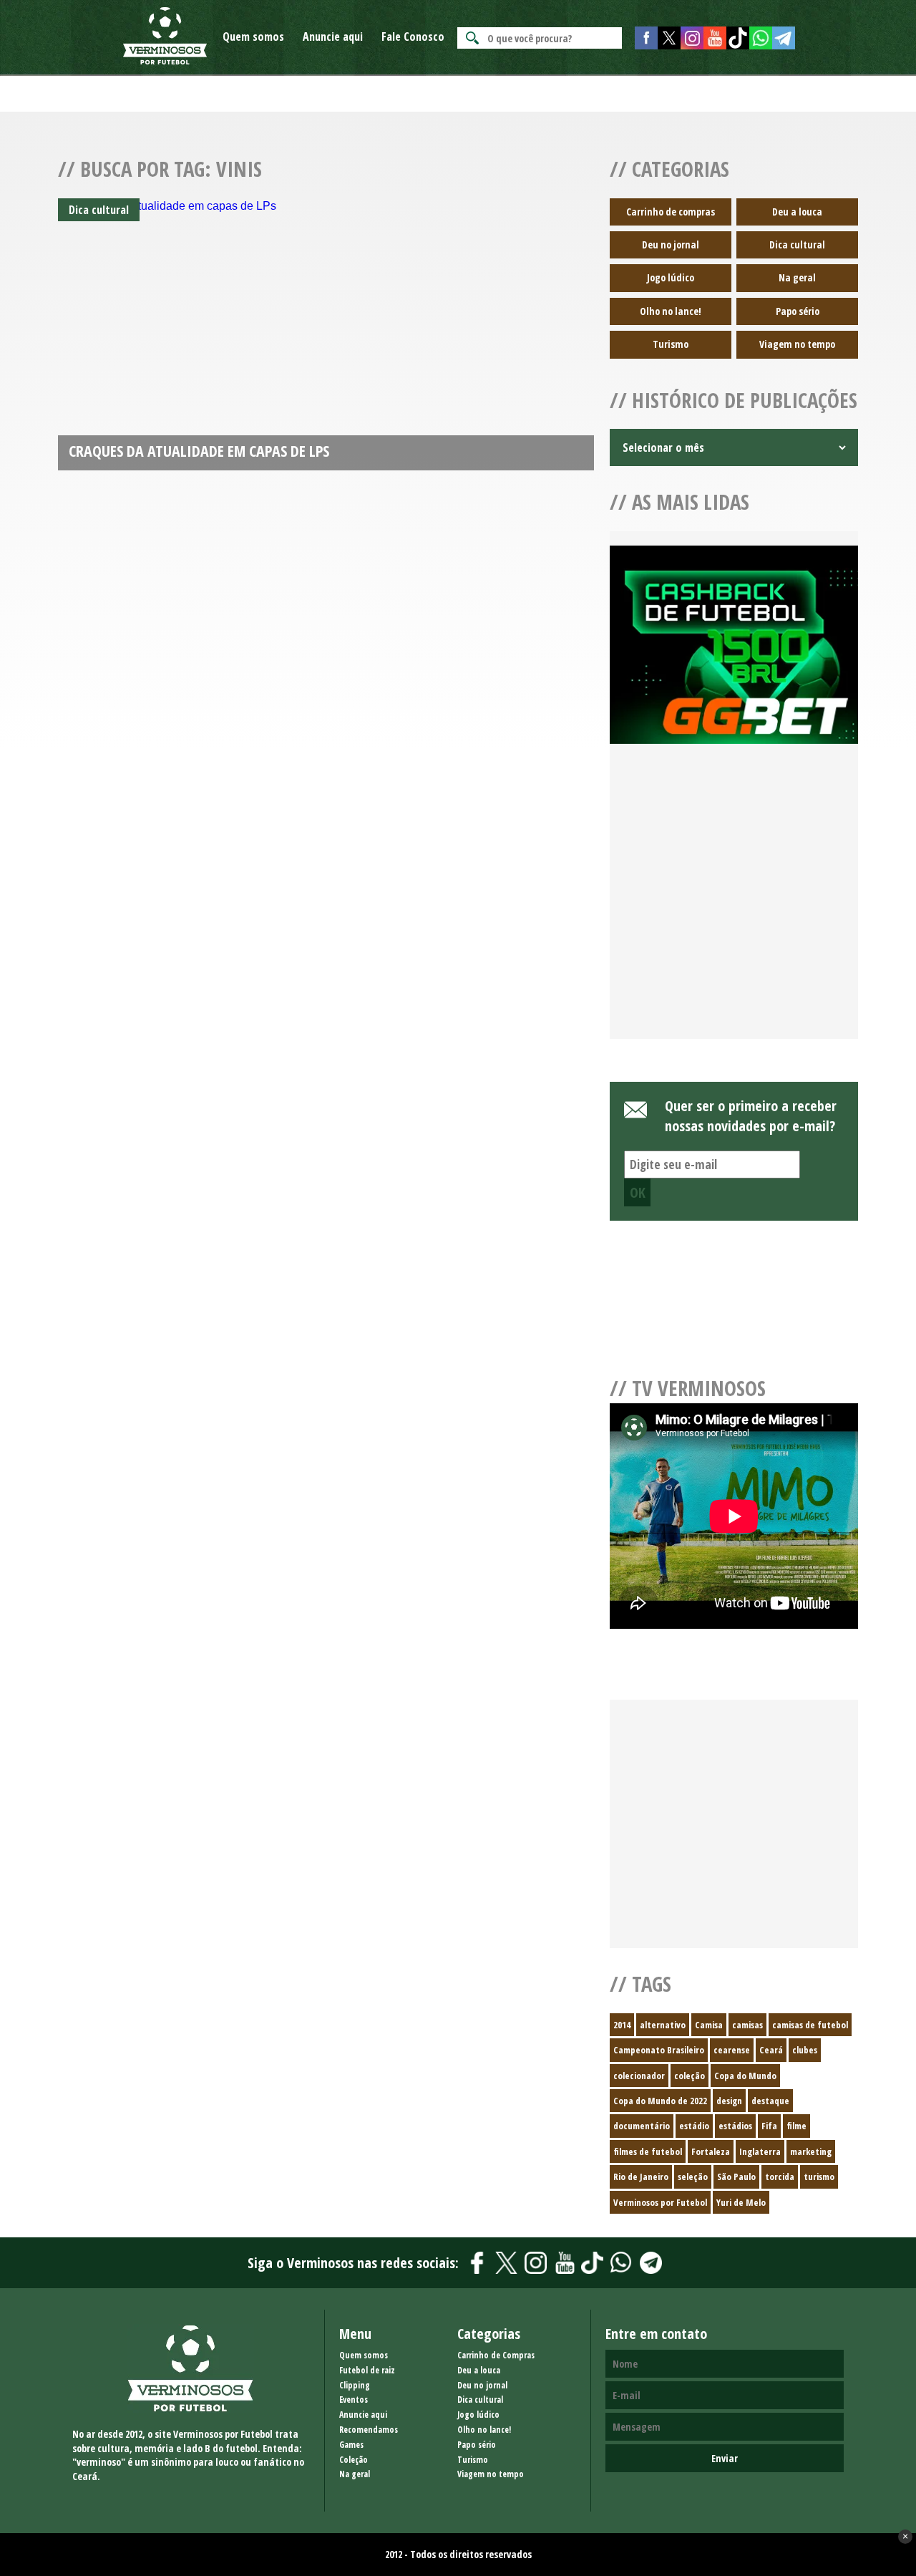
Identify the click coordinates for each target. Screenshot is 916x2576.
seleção (693, 2176)
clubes (805, 2050)
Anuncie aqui (333, 37)
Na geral (797, 277)
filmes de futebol (648, 2151)
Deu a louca (797, 212)
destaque (770, 2101)
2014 (622, 2025)
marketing (811, 2151)
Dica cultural (797, 244)
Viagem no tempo (797, 344)
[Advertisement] (734, 909)
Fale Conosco (413, 37)
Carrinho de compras (671, 212)
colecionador (639, 2076)
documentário (642, 2126)
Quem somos (253, 37)
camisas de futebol (810, 2025)
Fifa (769, 2126)
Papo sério (798, 311)
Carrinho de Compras (496, 2355)
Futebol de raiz (367, 2370)
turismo (819, 2176)
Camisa (709, 2025)
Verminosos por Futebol (660, 2202)
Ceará (771, 2050)
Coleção (354, 2460)
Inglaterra (760, 2151)
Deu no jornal (671, 244)
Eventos (354, 2400)
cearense (732, 2050)
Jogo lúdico (671, 277)
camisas (747, 2025)
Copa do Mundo (745, 2076)
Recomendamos (369, 2430)
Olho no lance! (671, 311)
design (729, 2101)
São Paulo (736, 2176)
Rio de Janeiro (641, 2176)
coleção (690, 2076)
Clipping (355, 2385)
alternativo (663, 2025)
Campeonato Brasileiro (659, 2050)
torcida (780, 2176)
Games (351, 2445)
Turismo (671, 344)
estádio (694, 2126)
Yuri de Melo (741, 2202)
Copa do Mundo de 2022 (660, 2101)
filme (796, 2126)
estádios (735, 2126)
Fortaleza (711, 2151)
